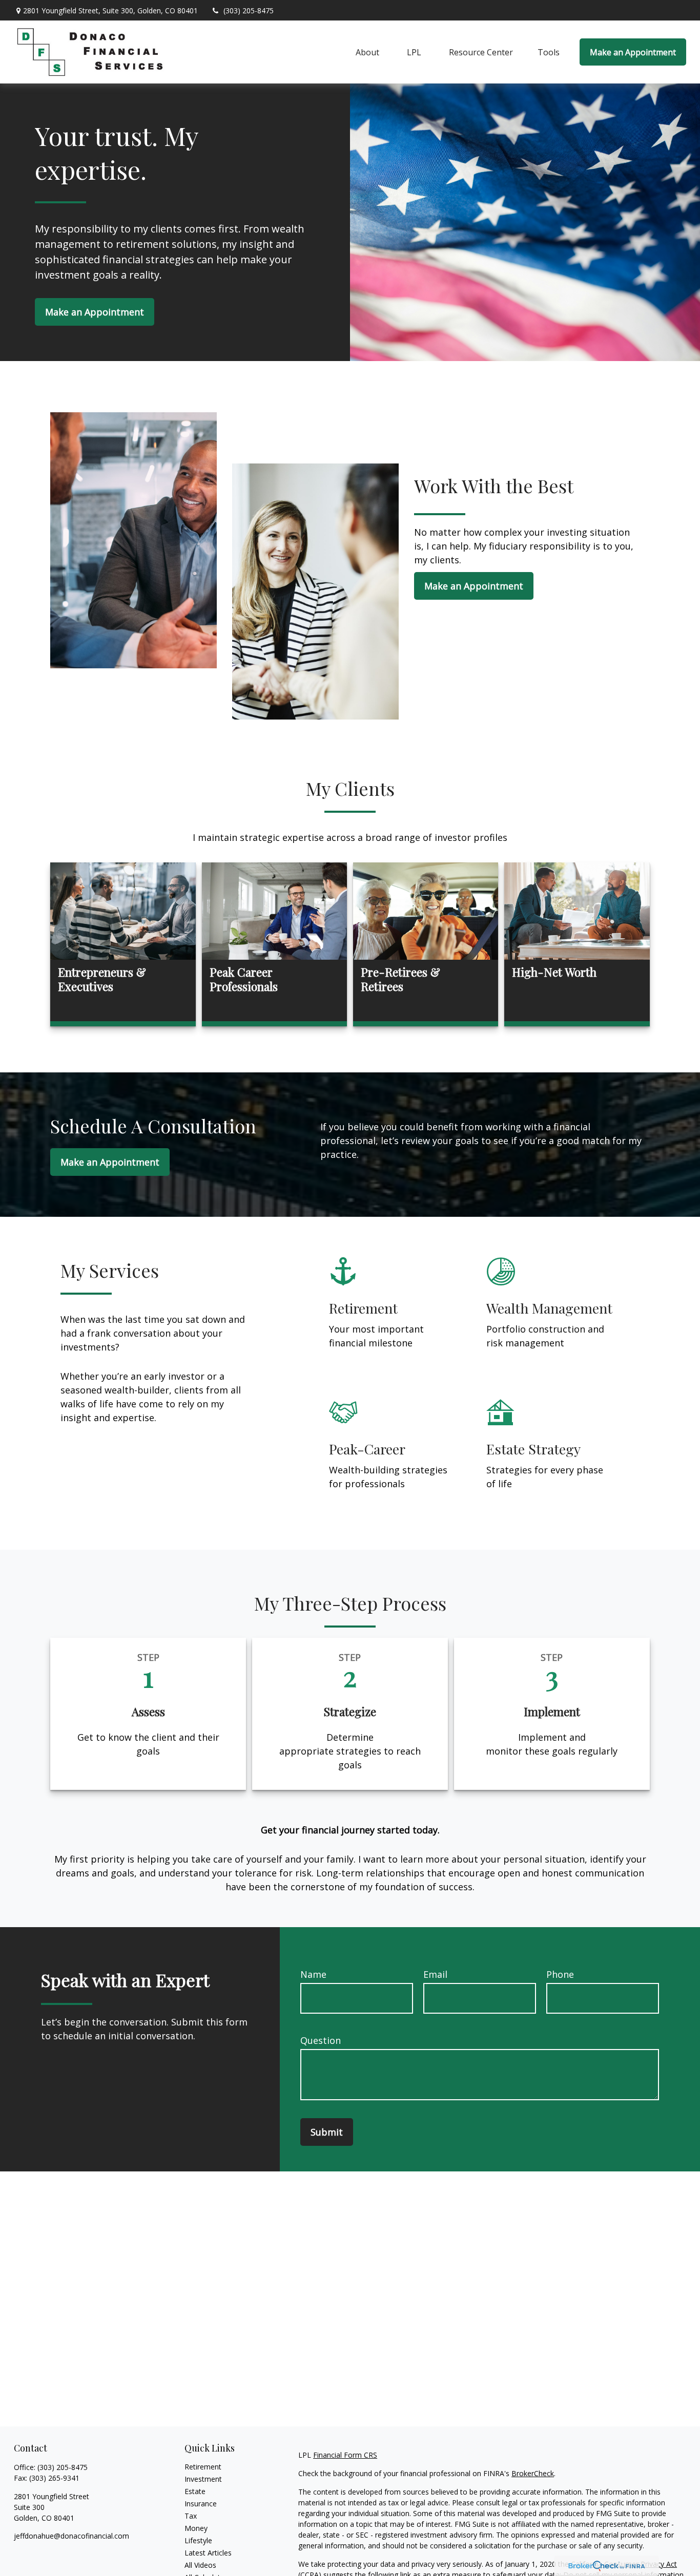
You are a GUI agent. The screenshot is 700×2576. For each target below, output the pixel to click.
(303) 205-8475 (249, 10)
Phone (560, 1974)
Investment (203, 2479)
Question (321, 2040)
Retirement (203, 2467)
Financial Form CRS (345, 2455)
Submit (327, 2132)
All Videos (200, 2565)
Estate (195, 2491)
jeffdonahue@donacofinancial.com (71, 2536)
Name (313, 1974)
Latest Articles (208, 2553)
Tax (191, 2516)
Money (196, 2528)
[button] (367, 52)
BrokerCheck (533, 2473)
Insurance (201, 2504)
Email (435, 1974)
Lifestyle (198, 2540)
